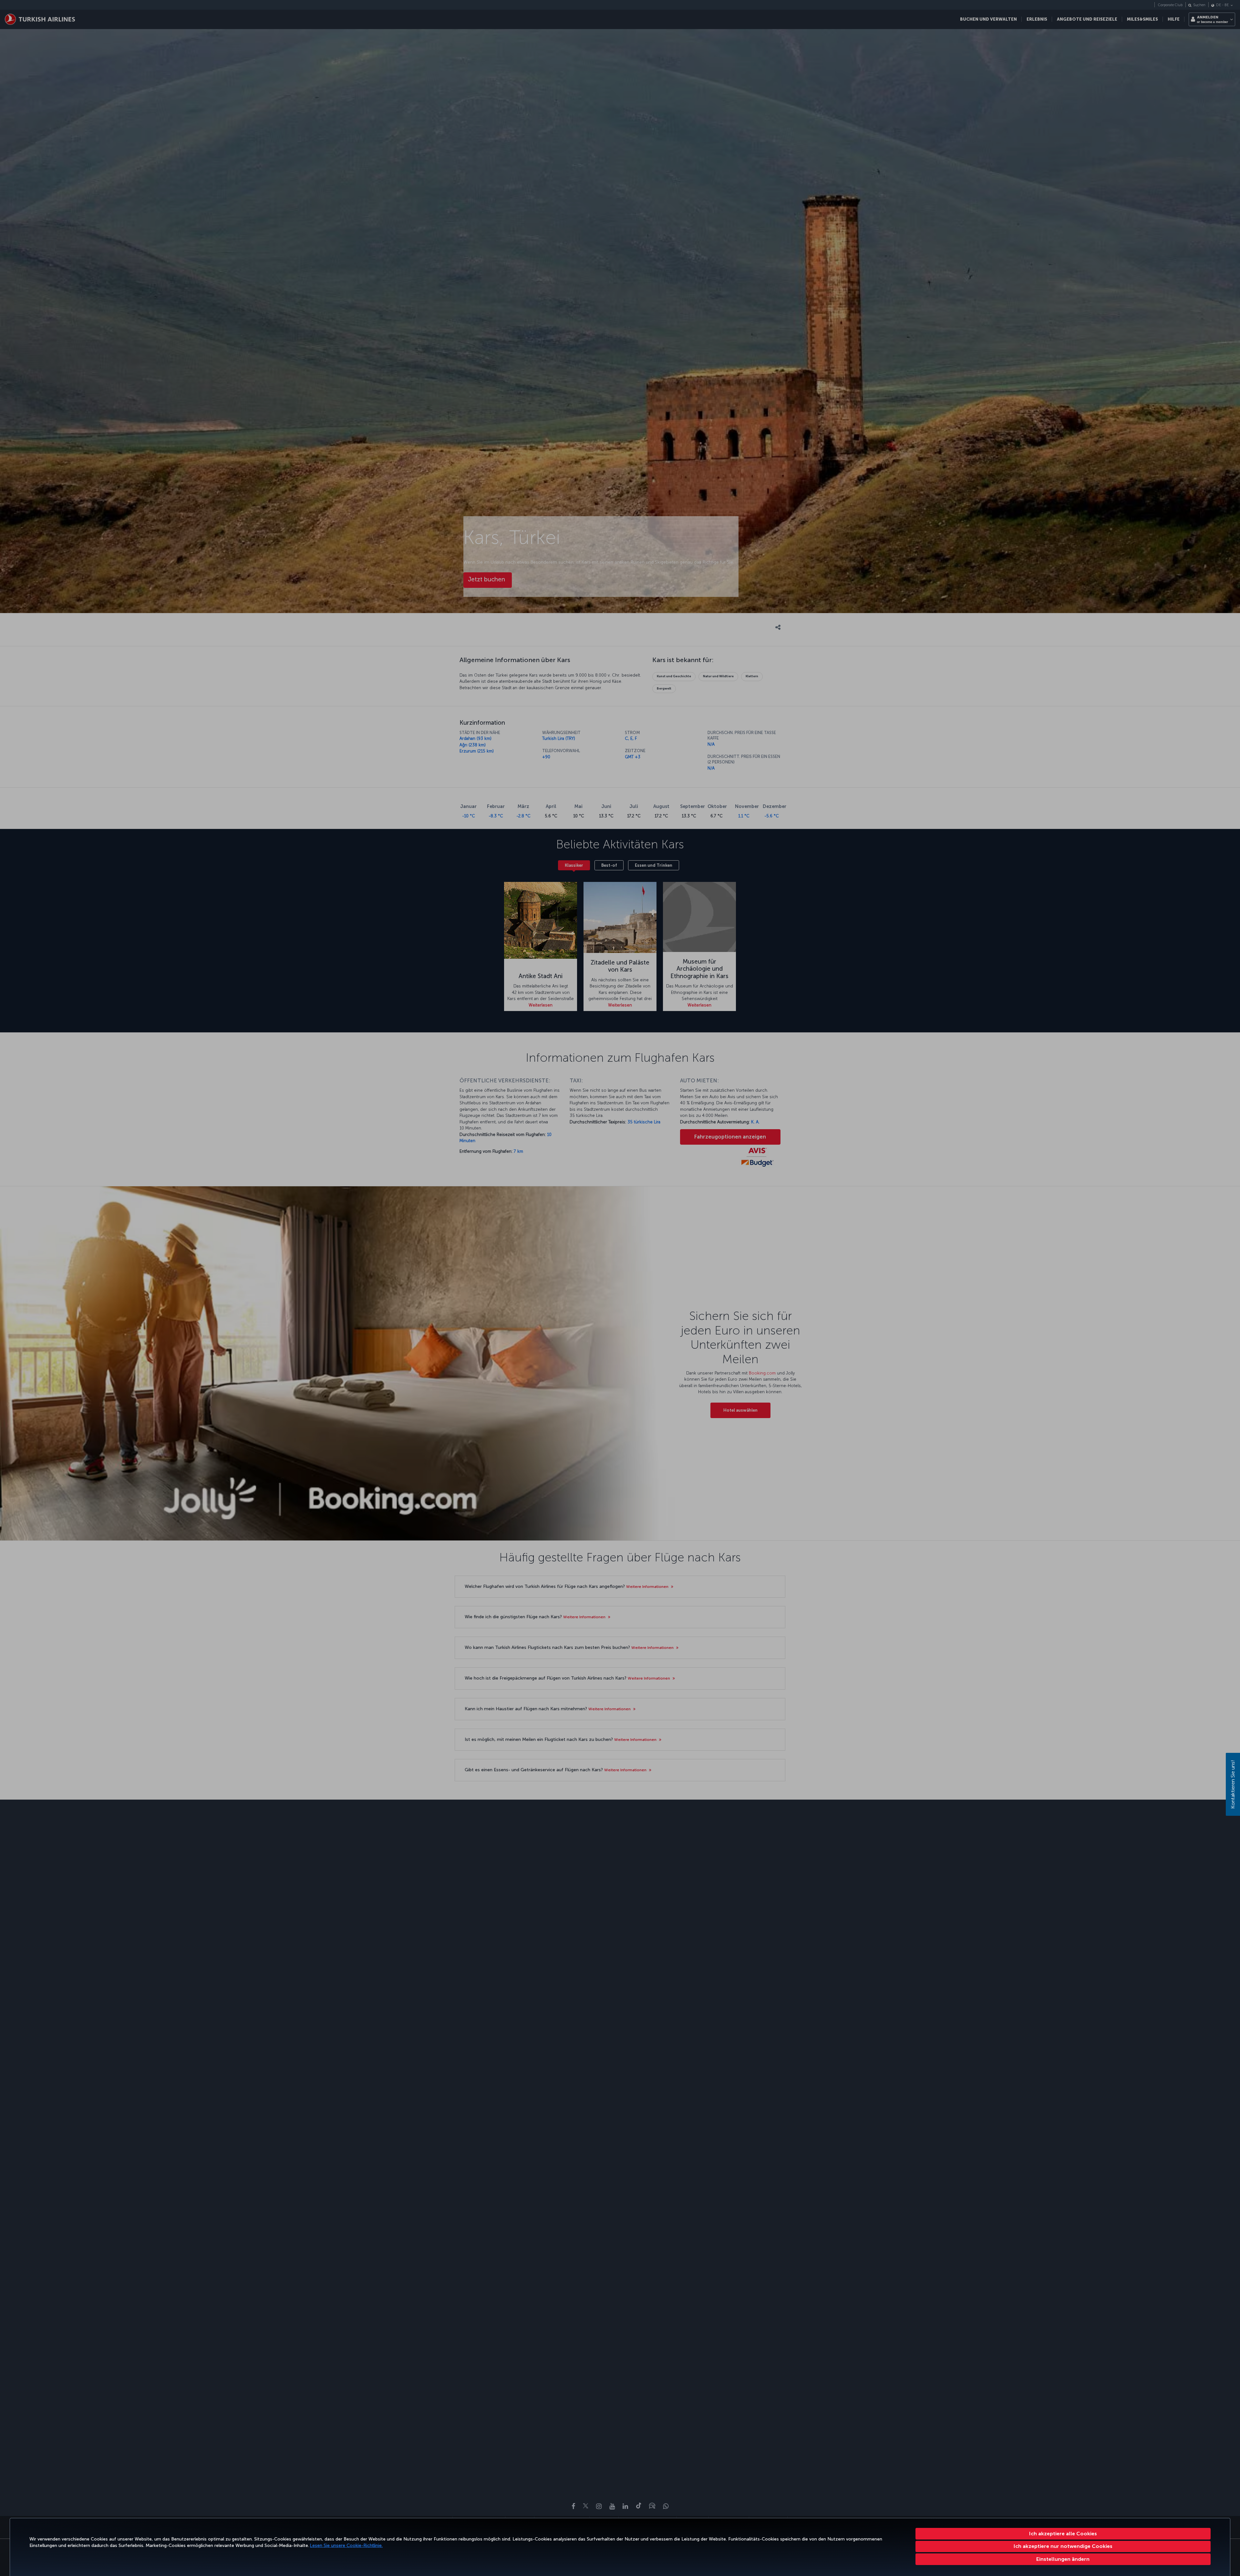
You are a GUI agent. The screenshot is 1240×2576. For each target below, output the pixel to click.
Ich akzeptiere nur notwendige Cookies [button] (1063, 2546)
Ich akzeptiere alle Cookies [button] (1063, 2534)
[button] (1063, 2559)
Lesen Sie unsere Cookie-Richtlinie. (346, 2545)
